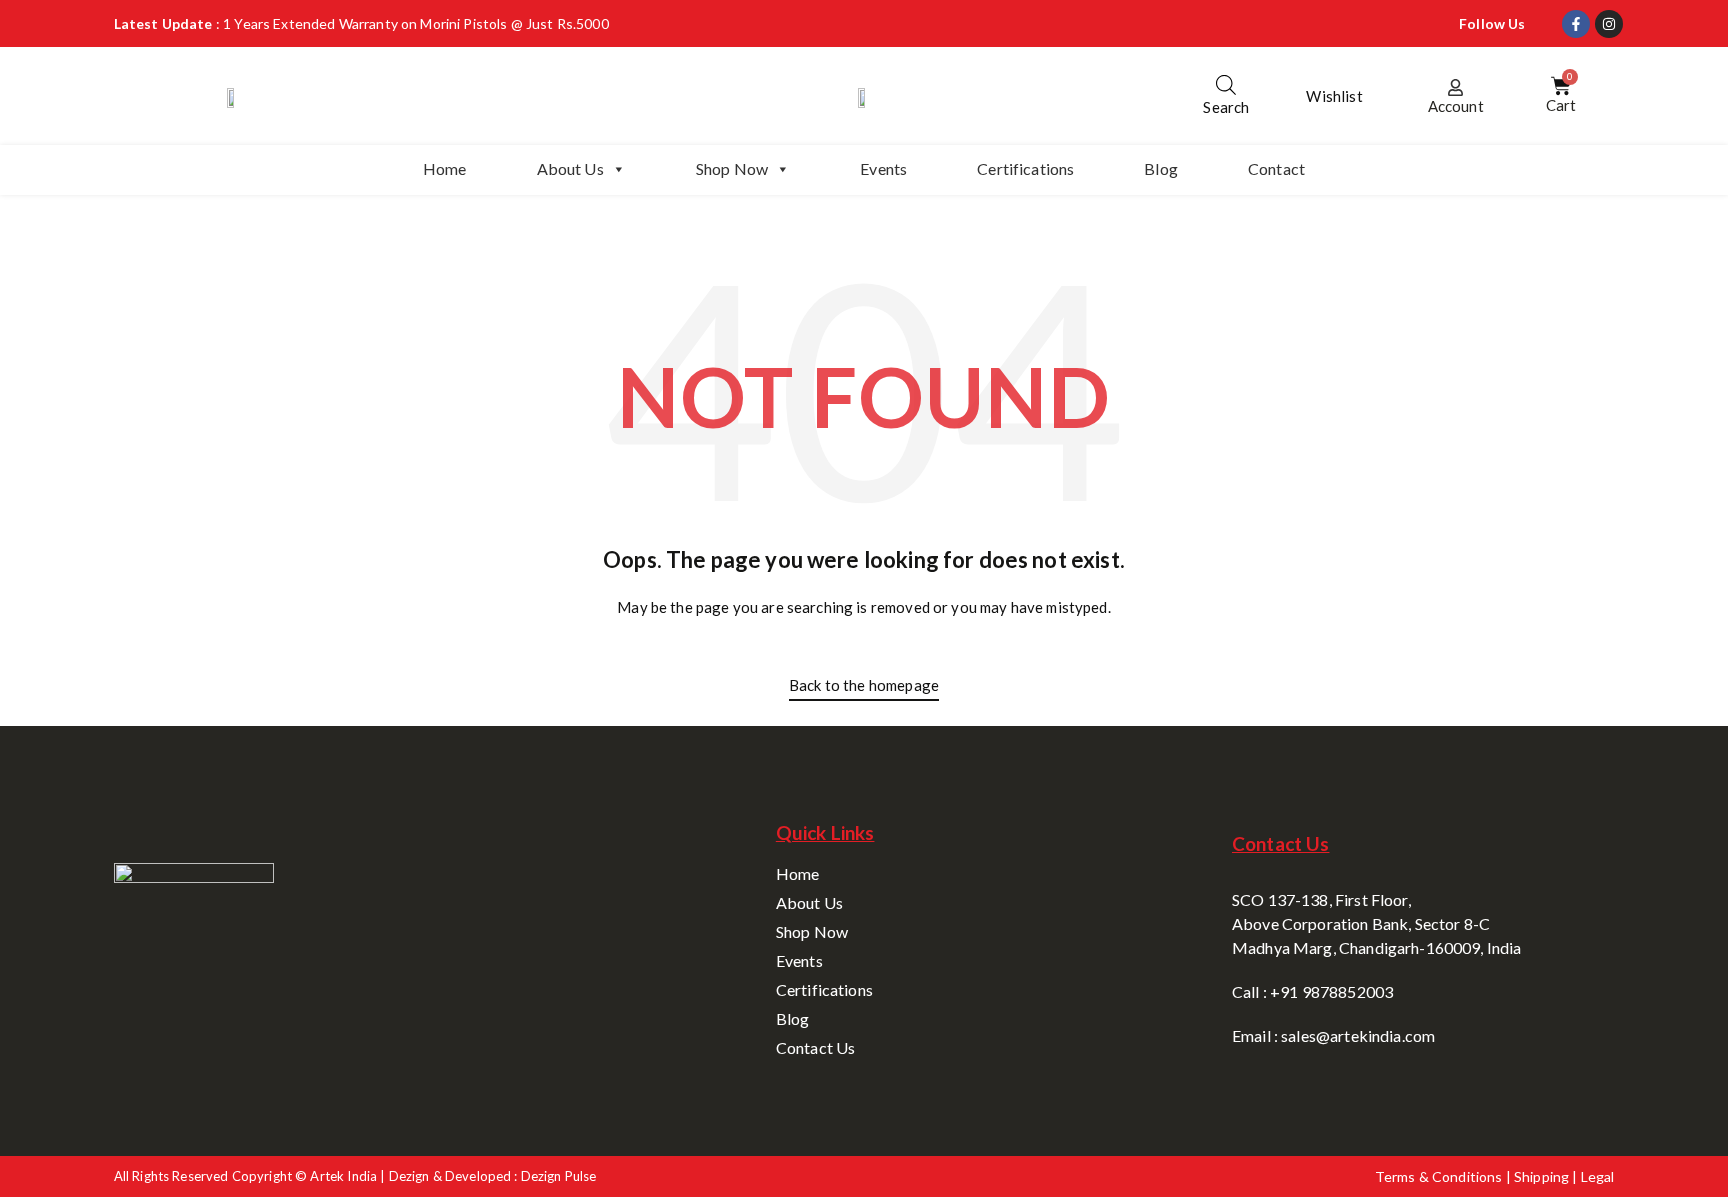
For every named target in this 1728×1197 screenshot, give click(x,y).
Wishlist (1334, 96)
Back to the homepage (864, 685)
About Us (570, 168)
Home (445, 168)
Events (883, 168)
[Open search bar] (1226, 84)
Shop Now (732, 168)
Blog (1161, 168)
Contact (1276, 168)
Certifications (1025, 168)
